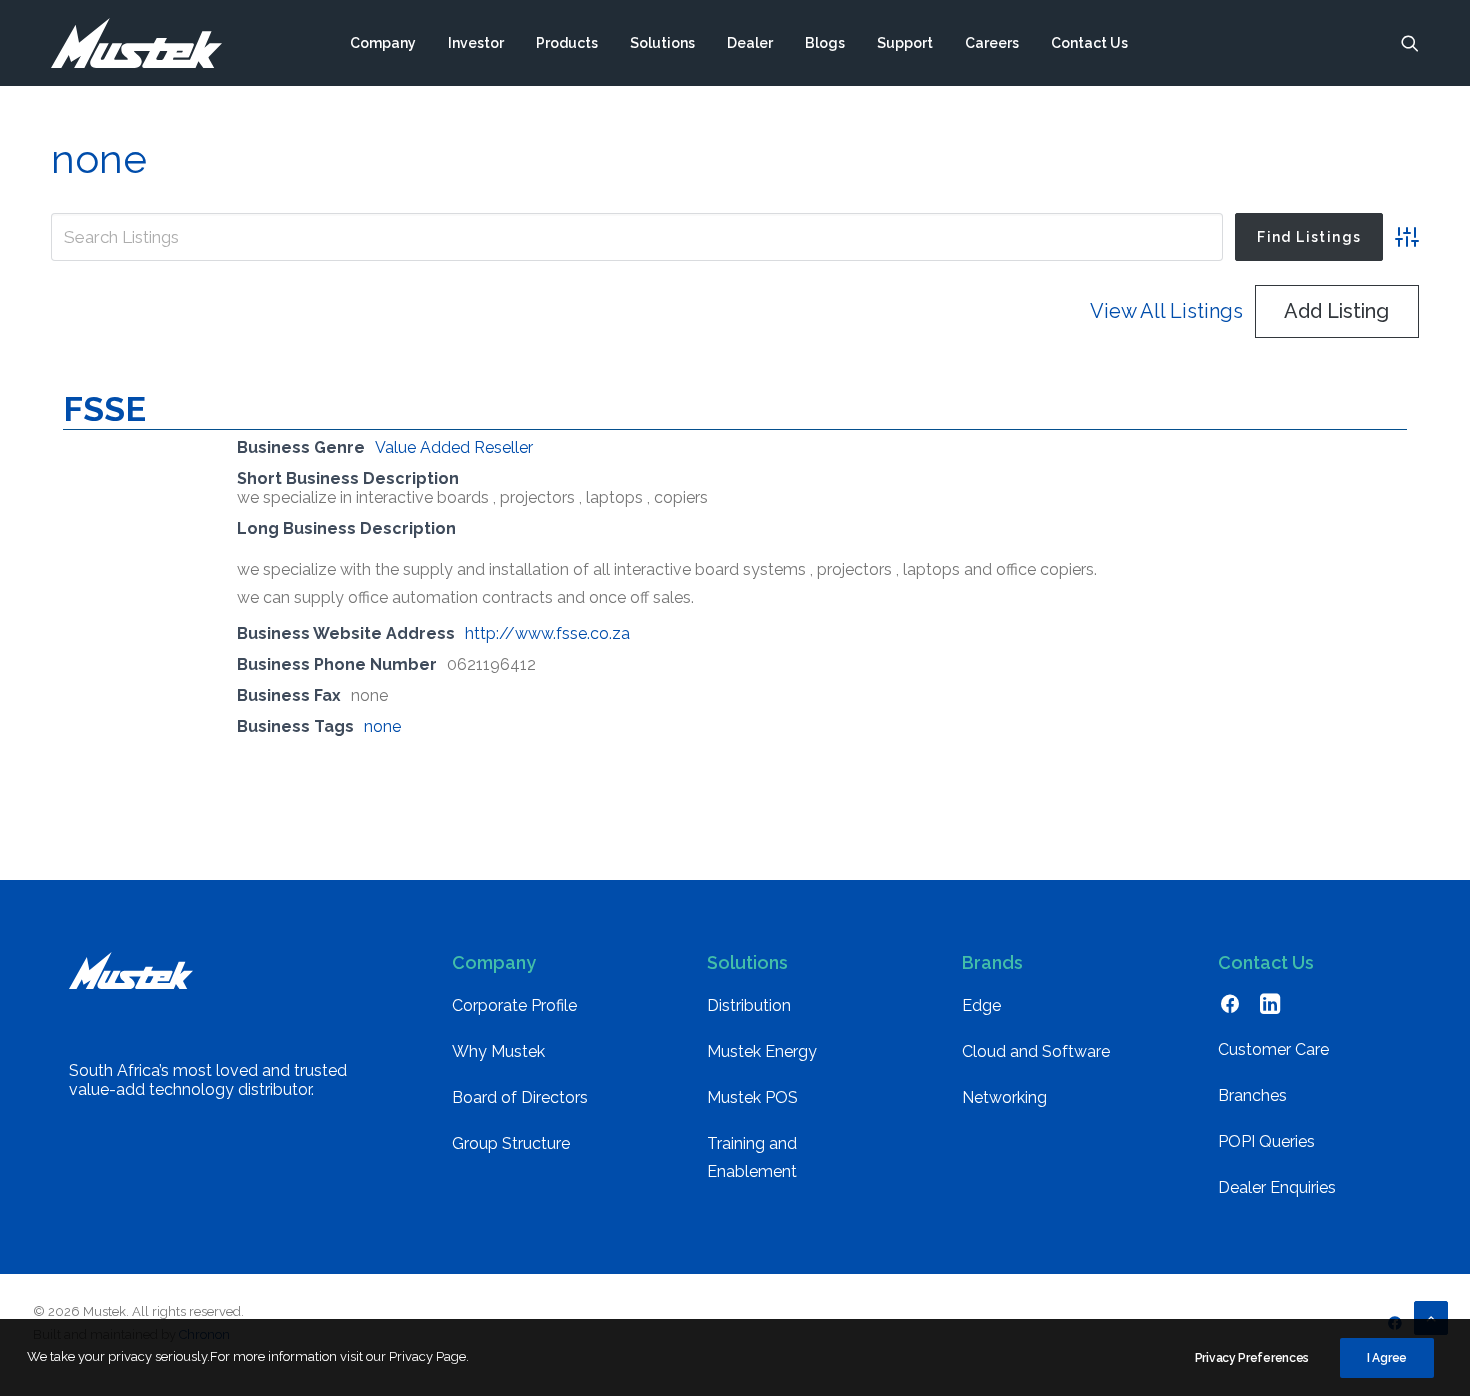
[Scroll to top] (1431, 1316)
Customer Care (1273, 1049)
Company (383, 43)
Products (567, 43)
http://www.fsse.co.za (547, 633)
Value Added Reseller (454, 447)
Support (905, 43)
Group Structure (511, 1143)
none (382, 726)
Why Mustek (498, 1051)
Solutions (662, 43)
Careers (992, 43)
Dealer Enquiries (1277, 1187)
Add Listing (1336, 311)
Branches (1252, 1095)
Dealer (750, 43)
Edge (981, 1005)
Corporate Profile (514, 1005)
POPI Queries (1266, 1141)
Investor (476, 43)
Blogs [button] (825, 43)
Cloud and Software (1036, 1051)
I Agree (1387, 1358)
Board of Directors (520, 1097)
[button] (1410, 43)
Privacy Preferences (1252, 1358)
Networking (1004, 1097)
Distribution (749, 1005)
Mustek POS (752, 1097)
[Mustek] (136, 43)
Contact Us (1089, 43)
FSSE (104, 409)
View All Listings (1166, 311)
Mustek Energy (762, 1051)
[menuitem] (383, 43)
